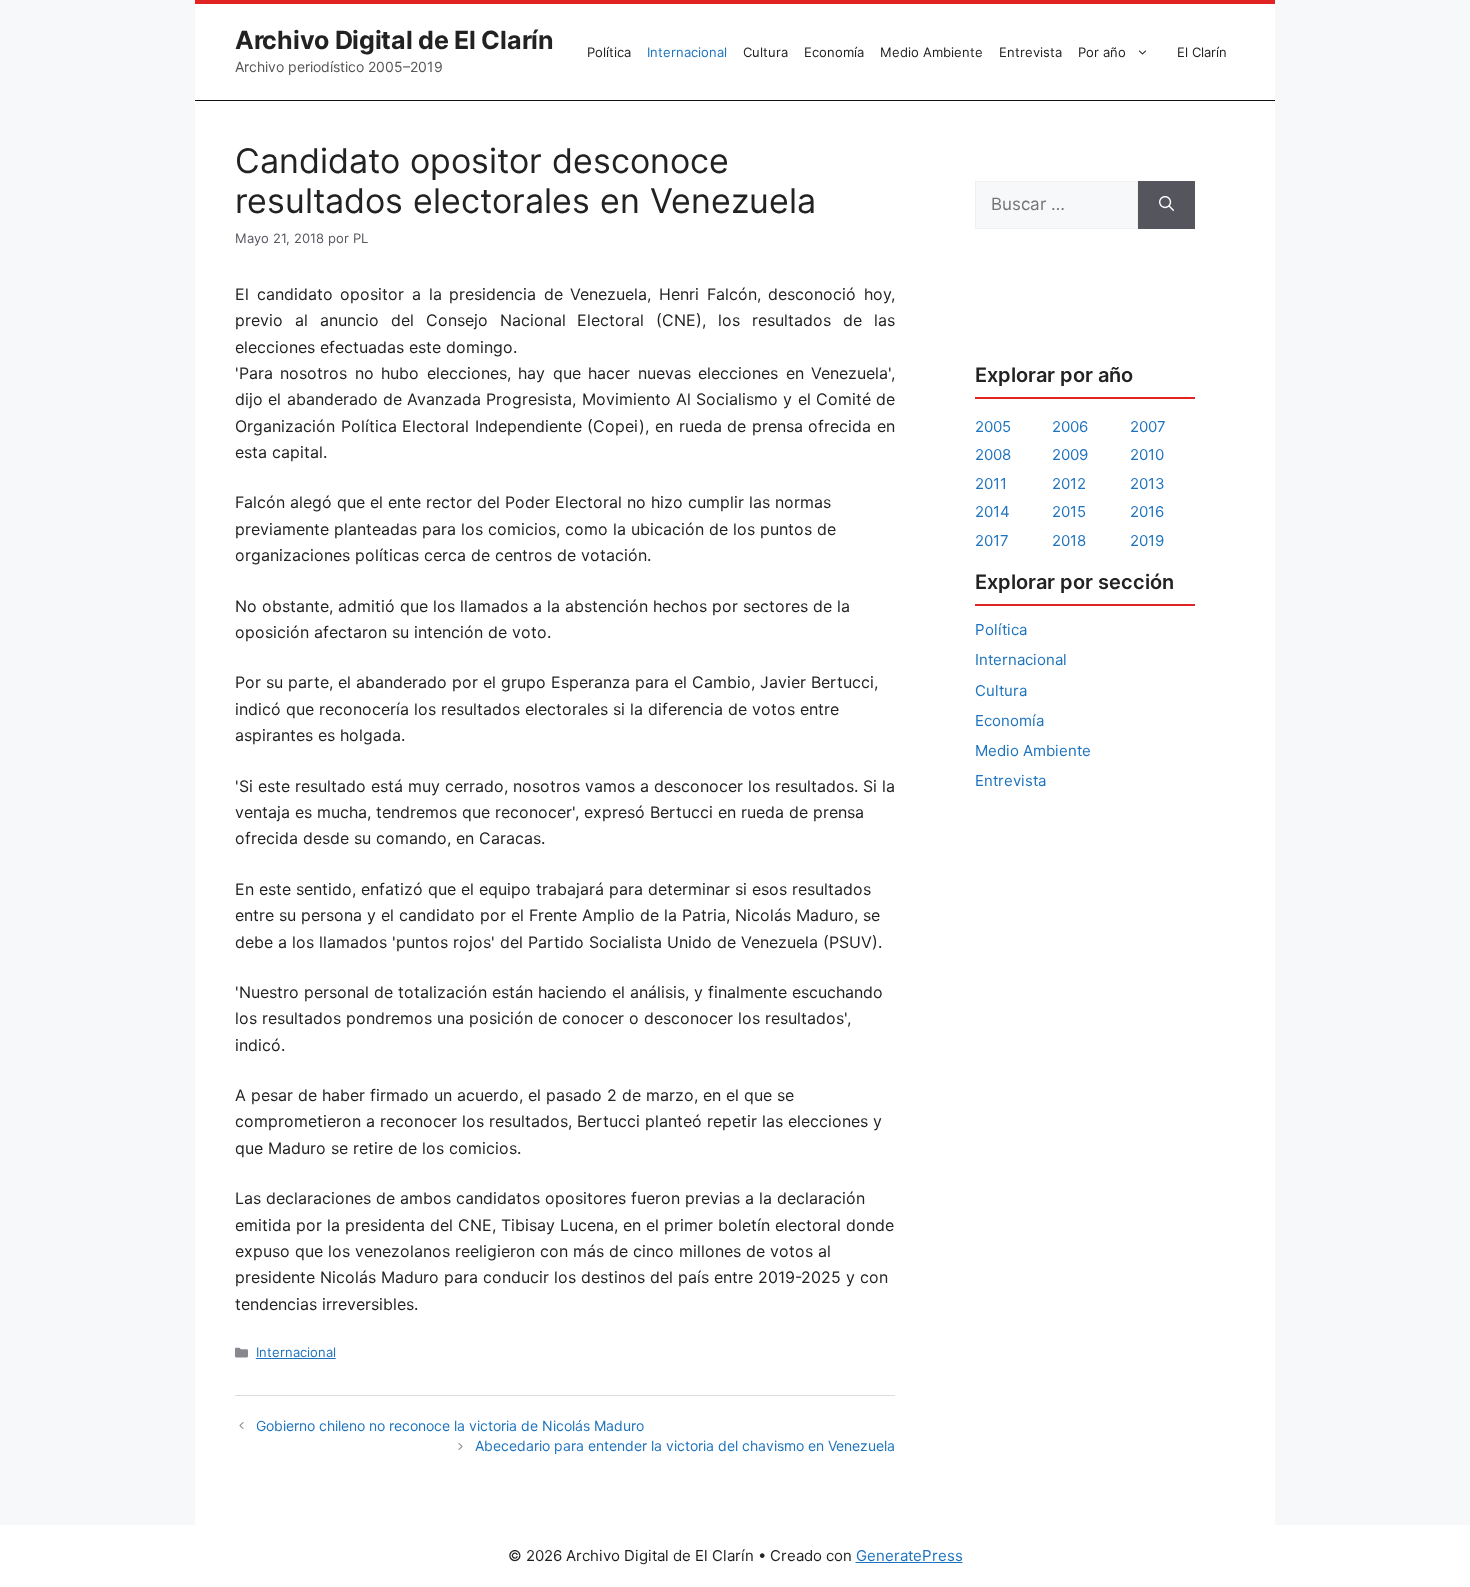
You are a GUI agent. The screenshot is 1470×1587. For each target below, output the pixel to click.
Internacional (687, 52)
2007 (1148, 426)
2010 (1147, 454)
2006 (1070, 426)
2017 (992, 540)
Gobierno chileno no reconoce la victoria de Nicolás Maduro (450, 1425)
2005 (993, 426)
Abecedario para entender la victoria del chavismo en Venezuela (685, 1445)
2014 (992, 511)
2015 (1069, 511)
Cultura (765, 52)
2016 (1147, 511)
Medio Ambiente (931, 52)
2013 (1147, 483)
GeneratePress (909, 1555)
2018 (1069, 540)
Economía (834, 52)
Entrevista (1030, 52)
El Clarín (1202, 52)
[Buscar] (1166, 205)
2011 (991, 483)
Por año (1102, 52)
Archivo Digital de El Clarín (394, 40)
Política (609, 52)
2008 (993, 454)
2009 (1070, 454)
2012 (1069, 483)
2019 (1147, 540)
